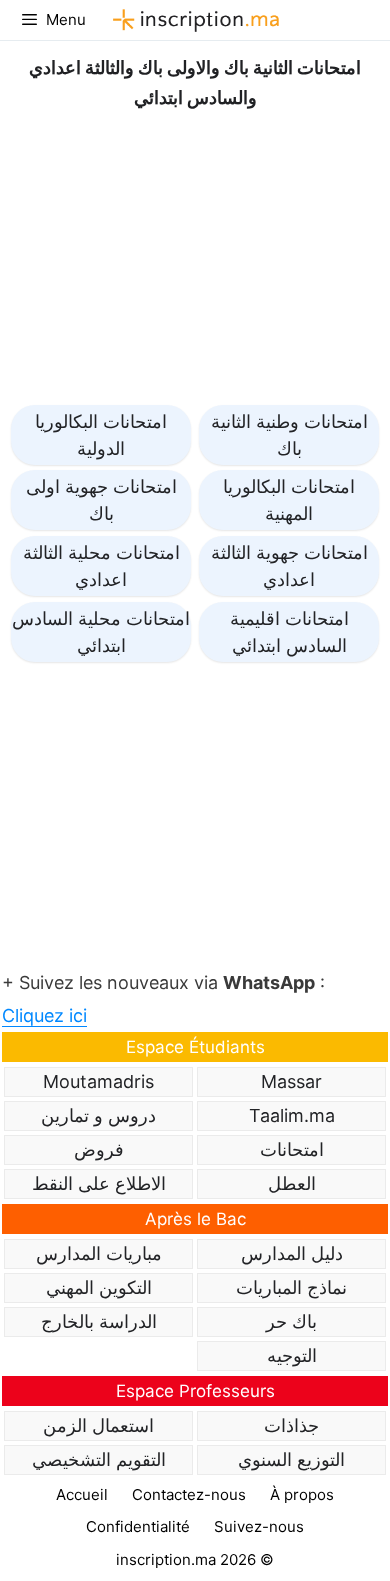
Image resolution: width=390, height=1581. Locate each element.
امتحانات (292, 1149)
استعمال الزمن (98, 1425)
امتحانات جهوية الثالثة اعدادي (289, 566)
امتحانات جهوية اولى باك (101, 500)
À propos (302, 1494)
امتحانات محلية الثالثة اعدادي (101, 566)
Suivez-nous (259, 1526)
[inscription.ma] (193, 20)
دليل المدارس (292, 1253)
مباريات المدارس (99, 1253)
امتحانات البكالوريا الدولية (101, 435)
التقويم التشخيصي (99, 1459)
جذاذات (291, 1425)
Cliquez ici (44, 1015)
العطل (292, 1183)
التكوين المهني (99, 1287)
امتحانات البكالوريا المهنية (289, 500)
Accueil (82, 1494)
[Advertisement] (195, 253)
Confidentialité (138, 1526)
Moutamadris (98, 1081)
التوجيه (292, 1355)
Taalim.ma (292, 1115)
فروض (99, 1149)
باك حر (291, 1321)
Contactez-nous (189, 1494)
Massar (291, 1081)
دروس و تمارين (98, 1115)
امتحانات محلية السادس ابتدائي (101, 632)
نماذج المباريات (291, 1287)
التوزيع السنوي (291, 1459)
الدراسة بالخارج (99, 1321)
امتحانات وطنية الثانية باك (289, 435)
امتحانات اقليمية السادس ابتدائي (289, 632)
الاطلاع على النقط (99, 1183)
